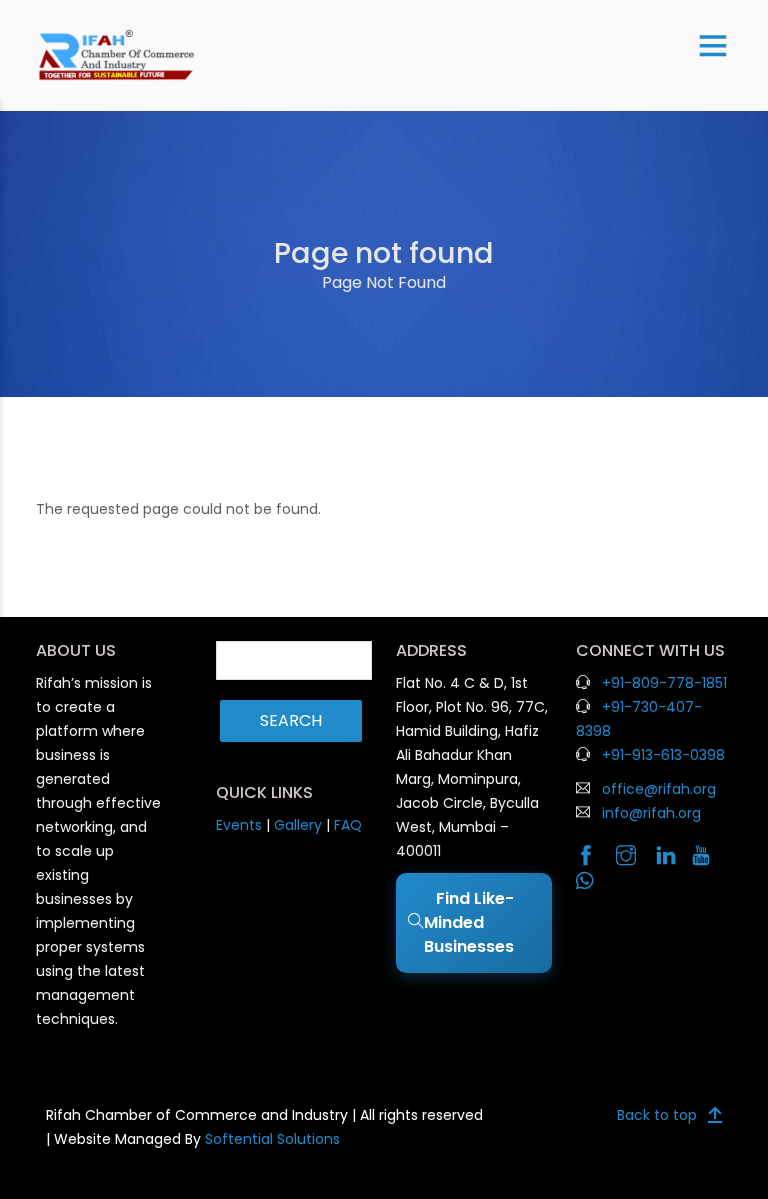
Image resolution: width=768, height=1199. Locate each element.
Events (239, 825)
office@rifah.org (659, 789)
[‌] (593, 857)
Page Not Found (384, 282)
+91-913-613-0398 (663, 755)
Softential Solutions (272, 1139)
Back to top (657, 1115)
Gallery (298, 825)
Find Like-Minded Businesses (471, 922)
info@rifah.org (651, 813)
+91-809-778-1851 (664, 683)
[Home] (116, 55)
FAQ (348, 825)
